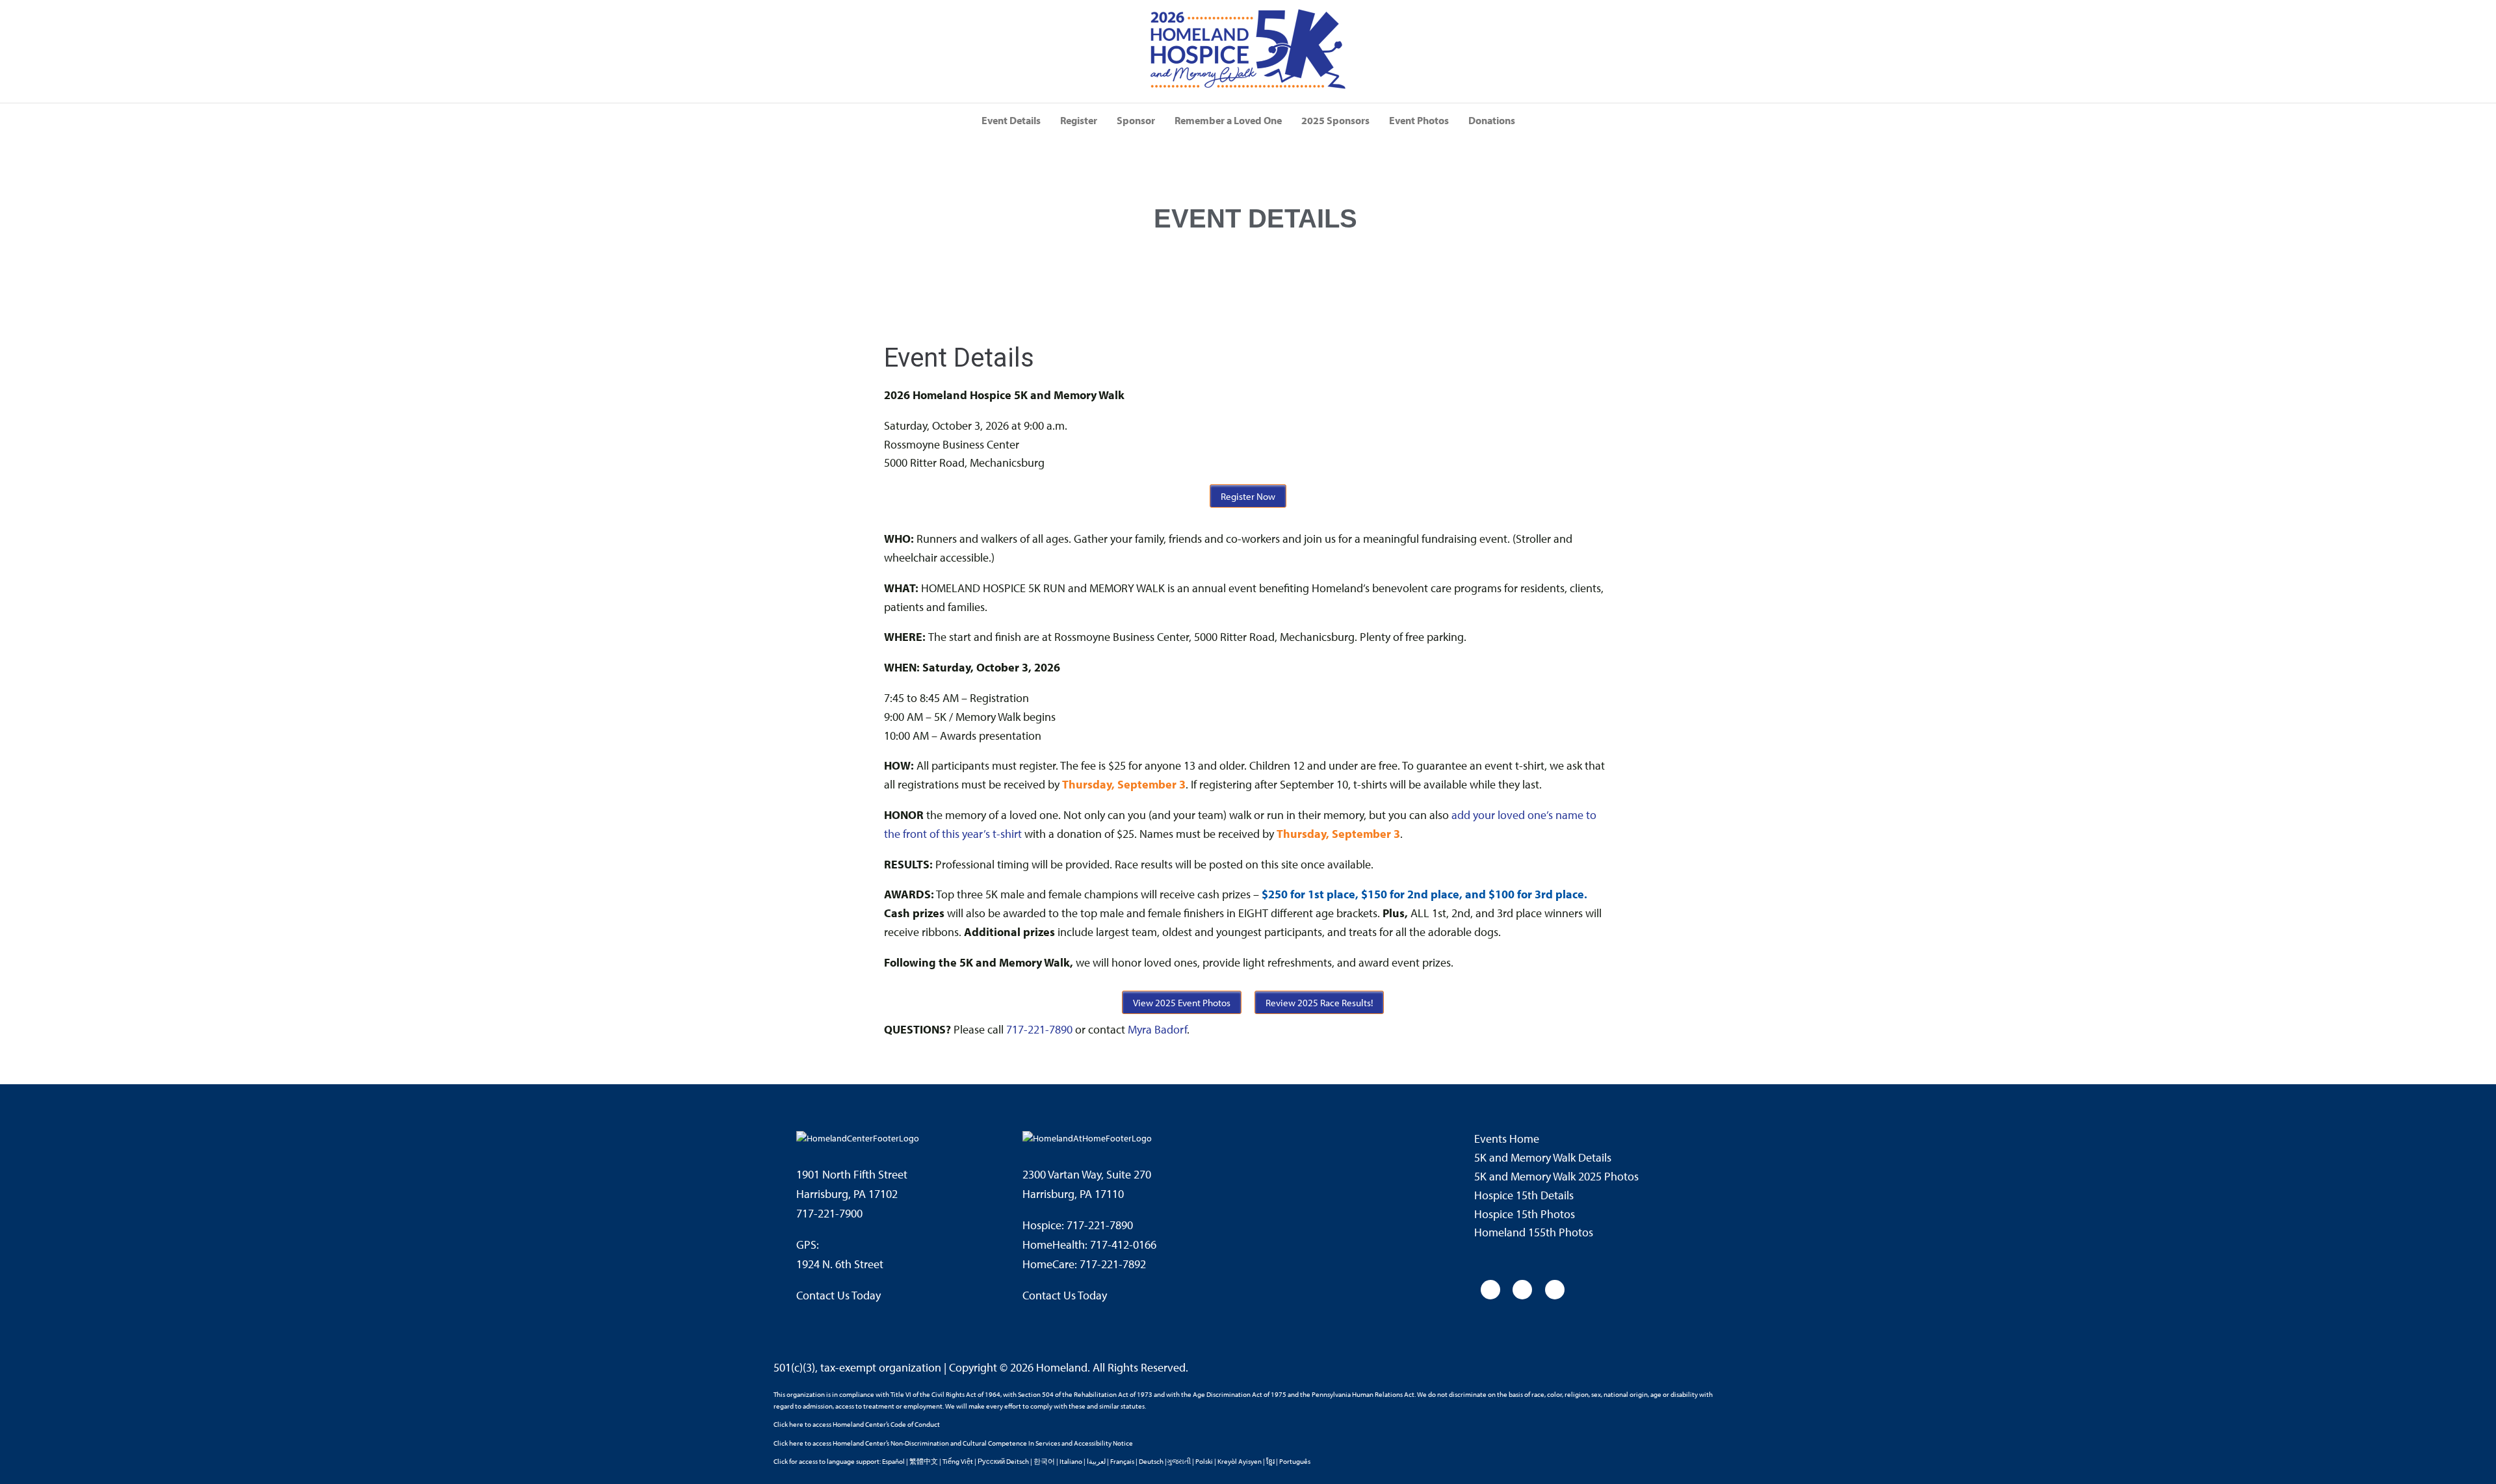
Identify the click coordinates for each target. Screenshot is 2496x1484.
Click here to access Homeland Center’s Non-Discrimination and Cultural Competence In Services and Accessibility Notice (953, 1443)
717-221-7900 (829, 1213)
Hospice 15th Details (1524, 1195)
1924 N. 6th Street (840, 1264)
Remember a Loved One (1228, 120)
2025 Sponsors (1335, 120)
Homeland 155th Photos (1534, 1232)
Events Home (1507, 1139)
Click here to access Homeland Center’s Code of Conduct (857, 1424)
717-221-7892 (1113, 1264)
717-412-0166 (1123, 1244)
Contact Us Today (838, 1295)
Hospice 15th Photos (1525, 1214)
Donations (1492, 120)
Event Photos (1419, 120)
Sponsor (1136, 120)
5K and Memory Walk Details (1544, 1157)
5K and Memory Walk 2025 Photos (1556, 1176)
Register (1079, 120)
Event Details (1011, 120)
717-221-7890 (1039, 1029)
